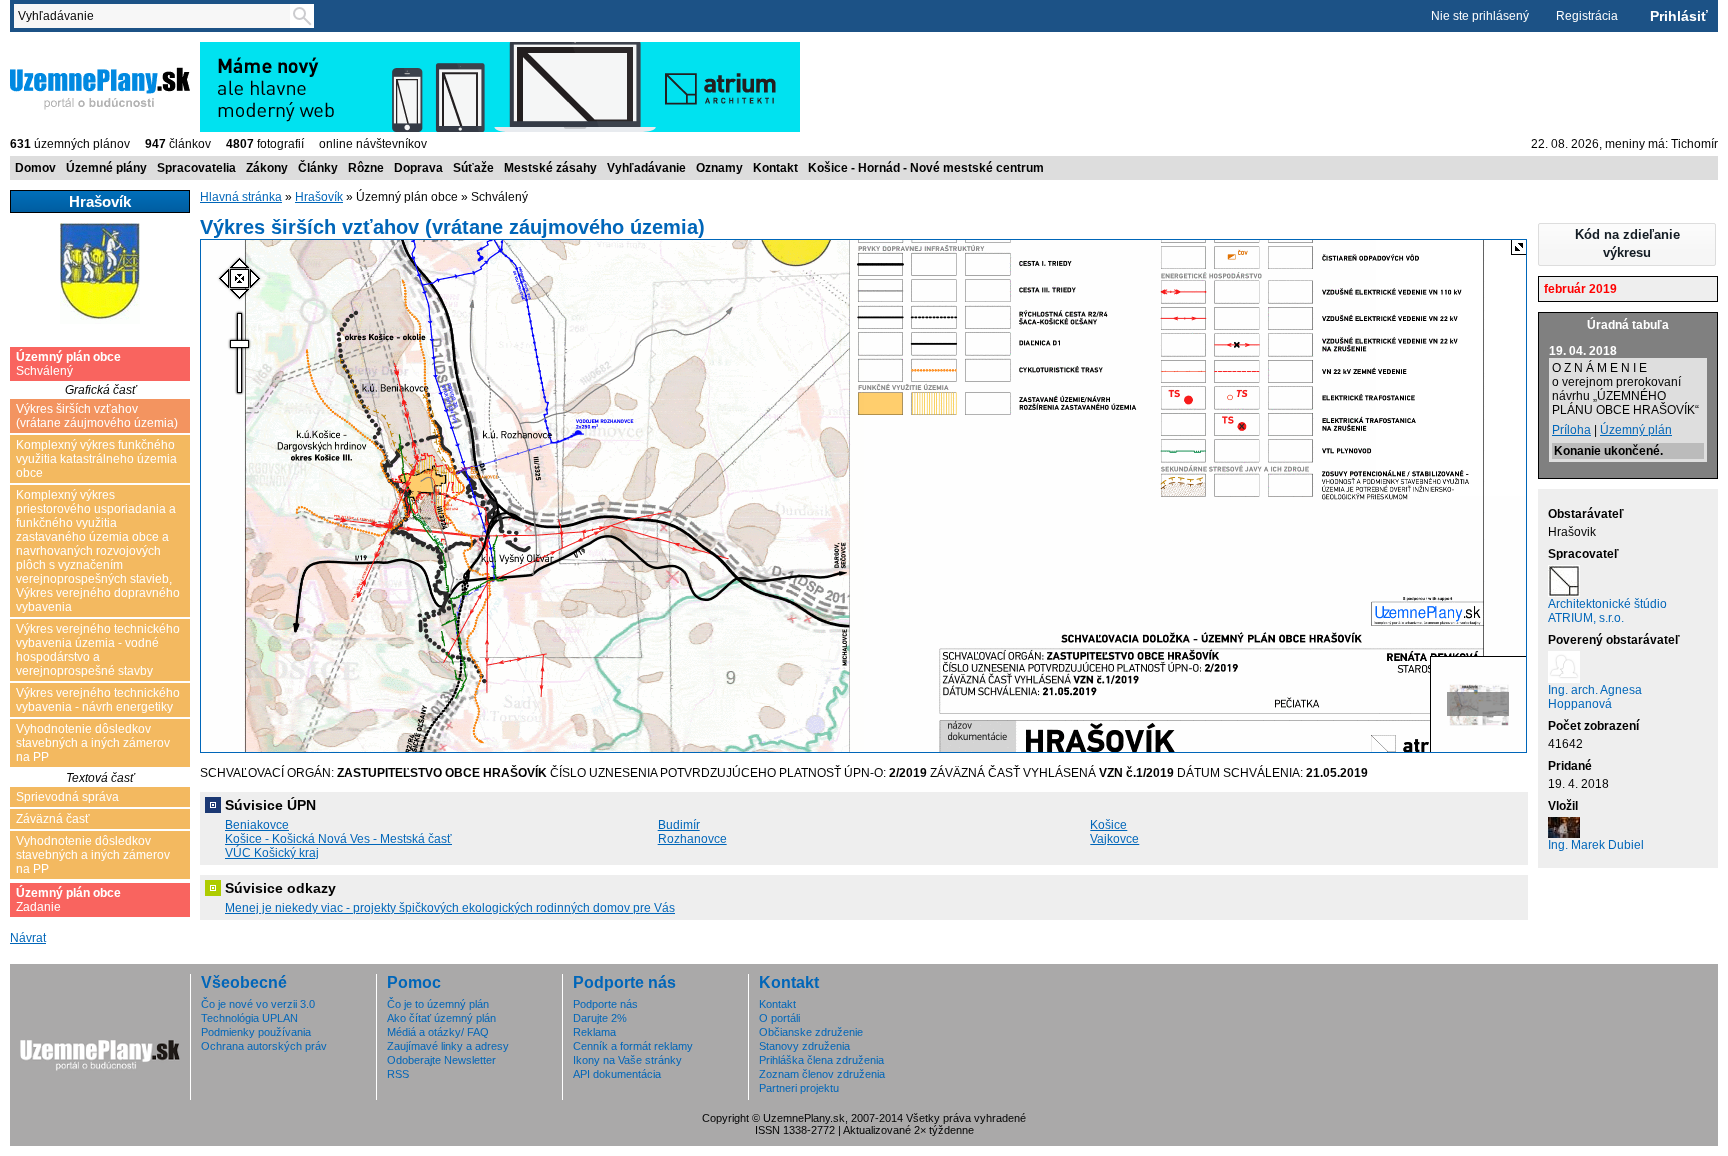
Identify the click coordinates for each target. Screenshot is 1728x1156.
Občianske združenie (811, 1032)
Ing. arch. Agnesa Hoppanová (1595, 697)
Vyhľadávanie (646, 168)
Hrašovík (319, 197)
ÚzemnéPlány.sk (57, 49)
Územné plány (106, 168)
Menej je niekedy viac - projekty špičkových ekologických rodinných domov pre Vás (450, 908)
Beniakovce (257, 825)
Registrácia (1587, 16)
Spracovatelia (196, 168)
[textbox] (156, 16)
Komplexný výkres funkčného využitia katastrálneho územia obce (96, 459)
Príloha (1571, 430)
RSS (398, 1074)
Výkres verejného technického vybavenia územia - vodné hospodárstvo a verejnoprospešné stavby (98, 650)
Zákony (267, 168)
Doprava (418, 168)
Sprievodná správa (67, 797)
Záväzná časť (53, 819)
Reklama (594, 1032)
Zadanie (68, 900)
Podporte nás (605, 1004)
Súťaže (473, 168)
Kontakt (775, 168)
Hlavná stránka (241, 197)
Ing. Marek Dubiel (1596, 845)
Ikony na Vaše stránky (627, 1060)
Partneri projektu (799, 1088)
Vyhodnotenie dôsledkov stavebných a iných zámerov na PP (93, 743)
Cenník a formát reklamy (633, 1046)
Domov (35, 168)
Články (318, 168)
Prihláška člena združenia (821, 1060)
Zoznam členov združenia (822, 1074)
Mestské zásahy (550, 168)
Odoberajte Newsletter (441, 1060)
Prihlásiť (1679, 16)
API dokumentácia (617, 1074)
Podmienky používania (256, 1032)
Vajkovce (1114, 839)
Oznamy (719, 168)
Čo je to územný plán (438, 1004)
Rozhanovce (692, 839)
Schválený (68, 364)
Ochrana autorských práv (264, 1046)
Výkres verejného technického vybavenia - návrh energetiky (98, 700)
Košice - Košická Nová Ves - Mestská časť (338, 839)
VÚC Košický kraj (272, 853)
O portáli (779, 1018)
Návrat (28, 938)
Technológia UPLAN (249, 1018)
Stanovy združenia (804, 1046)
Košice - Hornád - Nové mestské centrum (926, 168)
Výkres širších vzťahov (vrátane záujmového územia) (97, 416)
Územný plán (1636, 430)
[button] (1627, 244)
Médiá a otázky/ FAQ (438, 1032)
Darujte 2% (600, 1018)
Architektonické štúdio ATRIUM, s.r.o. (1607, 611)
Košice (1108, 825)
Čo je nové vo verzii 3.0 (258, 1004)
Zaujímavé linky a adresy (448, 1046)
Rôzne (366, 168)
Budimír (679, 825)
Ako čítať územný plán (441, 1018)
